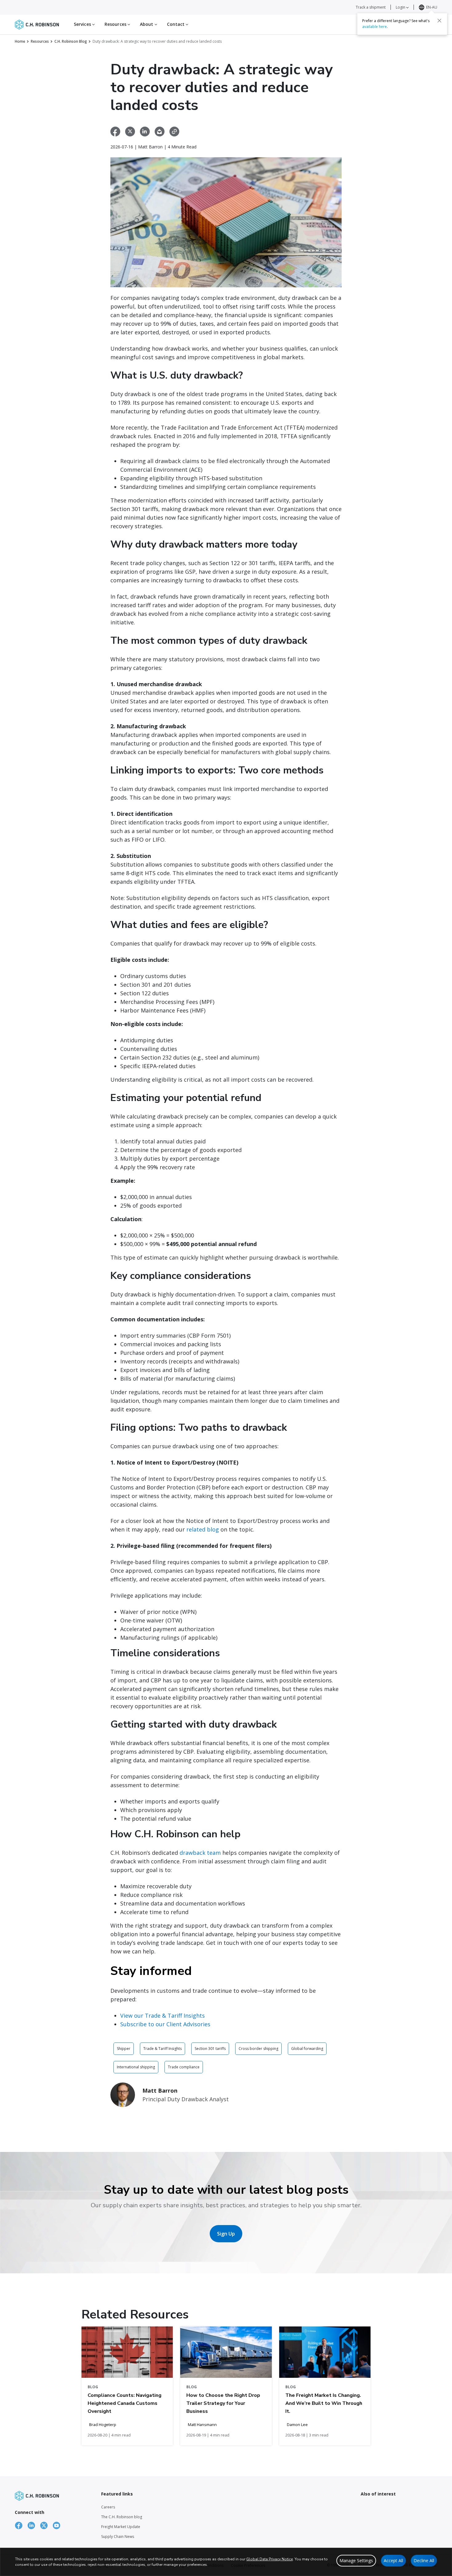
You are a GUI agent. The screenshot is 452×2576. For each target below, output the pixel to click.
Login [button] (401, 7)
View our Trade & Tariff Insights (163, 2016)
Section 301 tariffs (210, 2049)
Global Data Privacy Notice (270, 2559)
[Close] (439, 21)
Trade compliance (184, 2067)
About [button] (147, 24)
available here (375, 27)
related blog (203, 1529)
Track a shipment (371, 7)
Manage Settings (356, 2560)
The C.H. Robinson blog (122, 2517)
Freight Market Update (121, 2527)
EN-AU (432, 7)
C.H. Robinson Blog (71, 41)
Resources (40, 41)
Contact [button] (176, 24)
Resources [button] (116, 24)
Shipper (124, 2049)
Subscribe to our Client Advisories (165, 2024)
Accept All (393, 2560)
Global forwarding (307, 2049)
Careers (108, 2507)
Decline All (424, 2560)
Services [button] (83, 24)
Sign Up (226, 2234)
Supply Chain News (118, 2537)
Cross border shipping (258, 2049)
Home (20, 41)
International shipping (136, 2067)
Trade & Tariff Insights (163, 2049)
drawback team (200, 1853)
